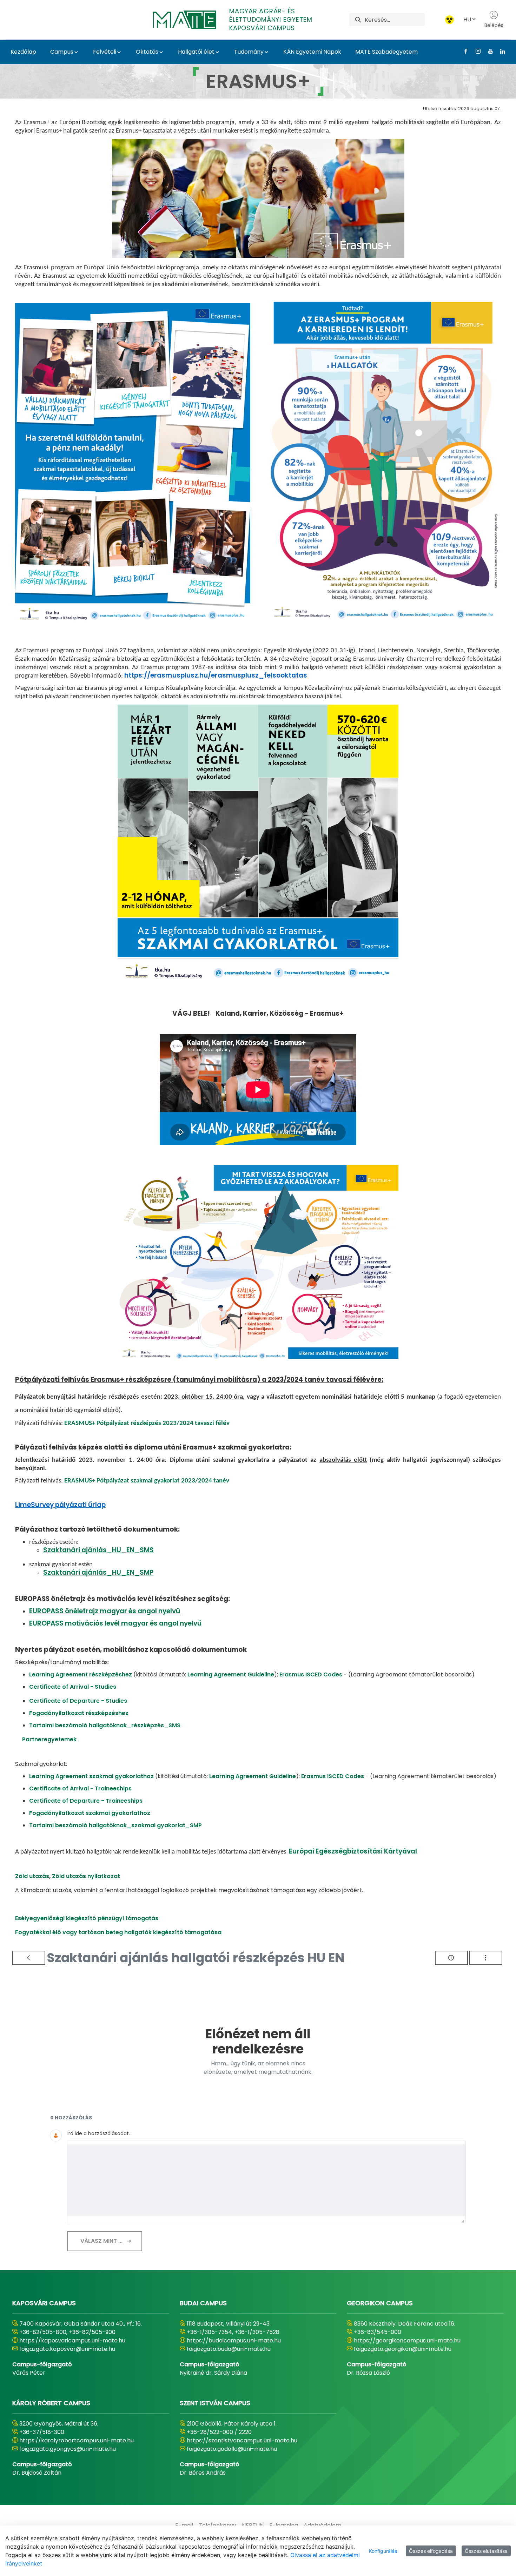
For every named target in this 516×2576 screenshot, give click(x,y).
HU (467, 19)
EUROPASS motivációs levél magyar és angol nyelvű (115, 1623)
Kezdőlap (23, 52)
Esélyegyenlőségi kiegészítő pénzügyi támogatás (87, 1918)
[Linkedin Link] (500, 51)
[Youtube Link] (488, 51)
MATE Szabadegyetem (386, 52)
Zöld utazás (32, 1876)
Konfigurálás (383, 2551)
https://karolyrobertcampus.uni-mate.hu (77, 2440)
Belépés (494, 25)
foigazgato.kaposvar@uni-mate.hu (67, 2349)
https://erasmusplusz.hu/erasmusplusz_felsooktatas (216, 675)
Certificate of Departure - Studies (78, 1701)
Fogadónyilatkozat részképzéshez (79, 1713)
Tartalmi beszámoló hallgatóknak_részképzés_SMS (105, 1725)
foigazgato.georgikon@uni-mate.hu (403, 2349)
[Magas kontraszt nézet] (449, 20)
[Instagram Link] (475, 51)
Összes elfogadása (431, 2551)
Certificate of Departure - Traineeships (86, 1801)
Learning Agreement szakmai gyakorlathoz (92, 1776)
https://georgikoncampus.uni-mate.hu (407, 2340)
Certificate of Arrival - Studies (73, 1687)
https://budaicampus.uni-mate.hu (234, 2340)
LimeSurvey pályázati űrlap (60, 1505)
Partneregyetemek (49, 1739)
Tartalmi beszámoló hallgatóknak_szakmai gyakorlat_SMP (115, 1825)
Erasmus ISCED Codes (311, 1674)
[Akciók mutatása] (486, 1958)
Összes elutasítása (486, 2551)
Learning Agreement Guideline (231, 1674)
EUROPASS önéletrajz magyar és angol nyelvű (105, 1611)
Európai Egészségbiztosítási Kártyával (353, 1851)
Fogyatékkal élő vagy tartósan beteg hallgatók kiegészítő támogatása (118, 1932)
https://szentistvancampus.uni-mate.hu (242, 2440)
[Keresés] (358, 20)
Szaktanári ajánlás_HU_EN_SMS (98, 1550)
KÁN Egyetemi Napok (312, 52)
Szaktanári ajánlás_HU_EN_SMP (98, 1572)
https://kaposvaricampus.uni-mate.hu (72, 2340)
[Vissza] (29, 1958)
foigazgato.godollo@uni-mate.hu (232, 2449)
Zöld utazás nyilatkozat (86, 1876)
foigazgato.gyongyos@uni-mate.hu (68, 2449)
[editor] (266, 2180)
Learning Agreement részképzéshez (81, 1674)
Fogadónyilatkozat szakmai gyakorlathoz (90, 1813)
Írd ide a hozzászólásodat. (98, 2133)
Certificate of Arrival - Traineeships (80, 1788)
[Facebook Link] (463, 51)
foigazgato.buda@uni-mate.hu (229, 2349)
